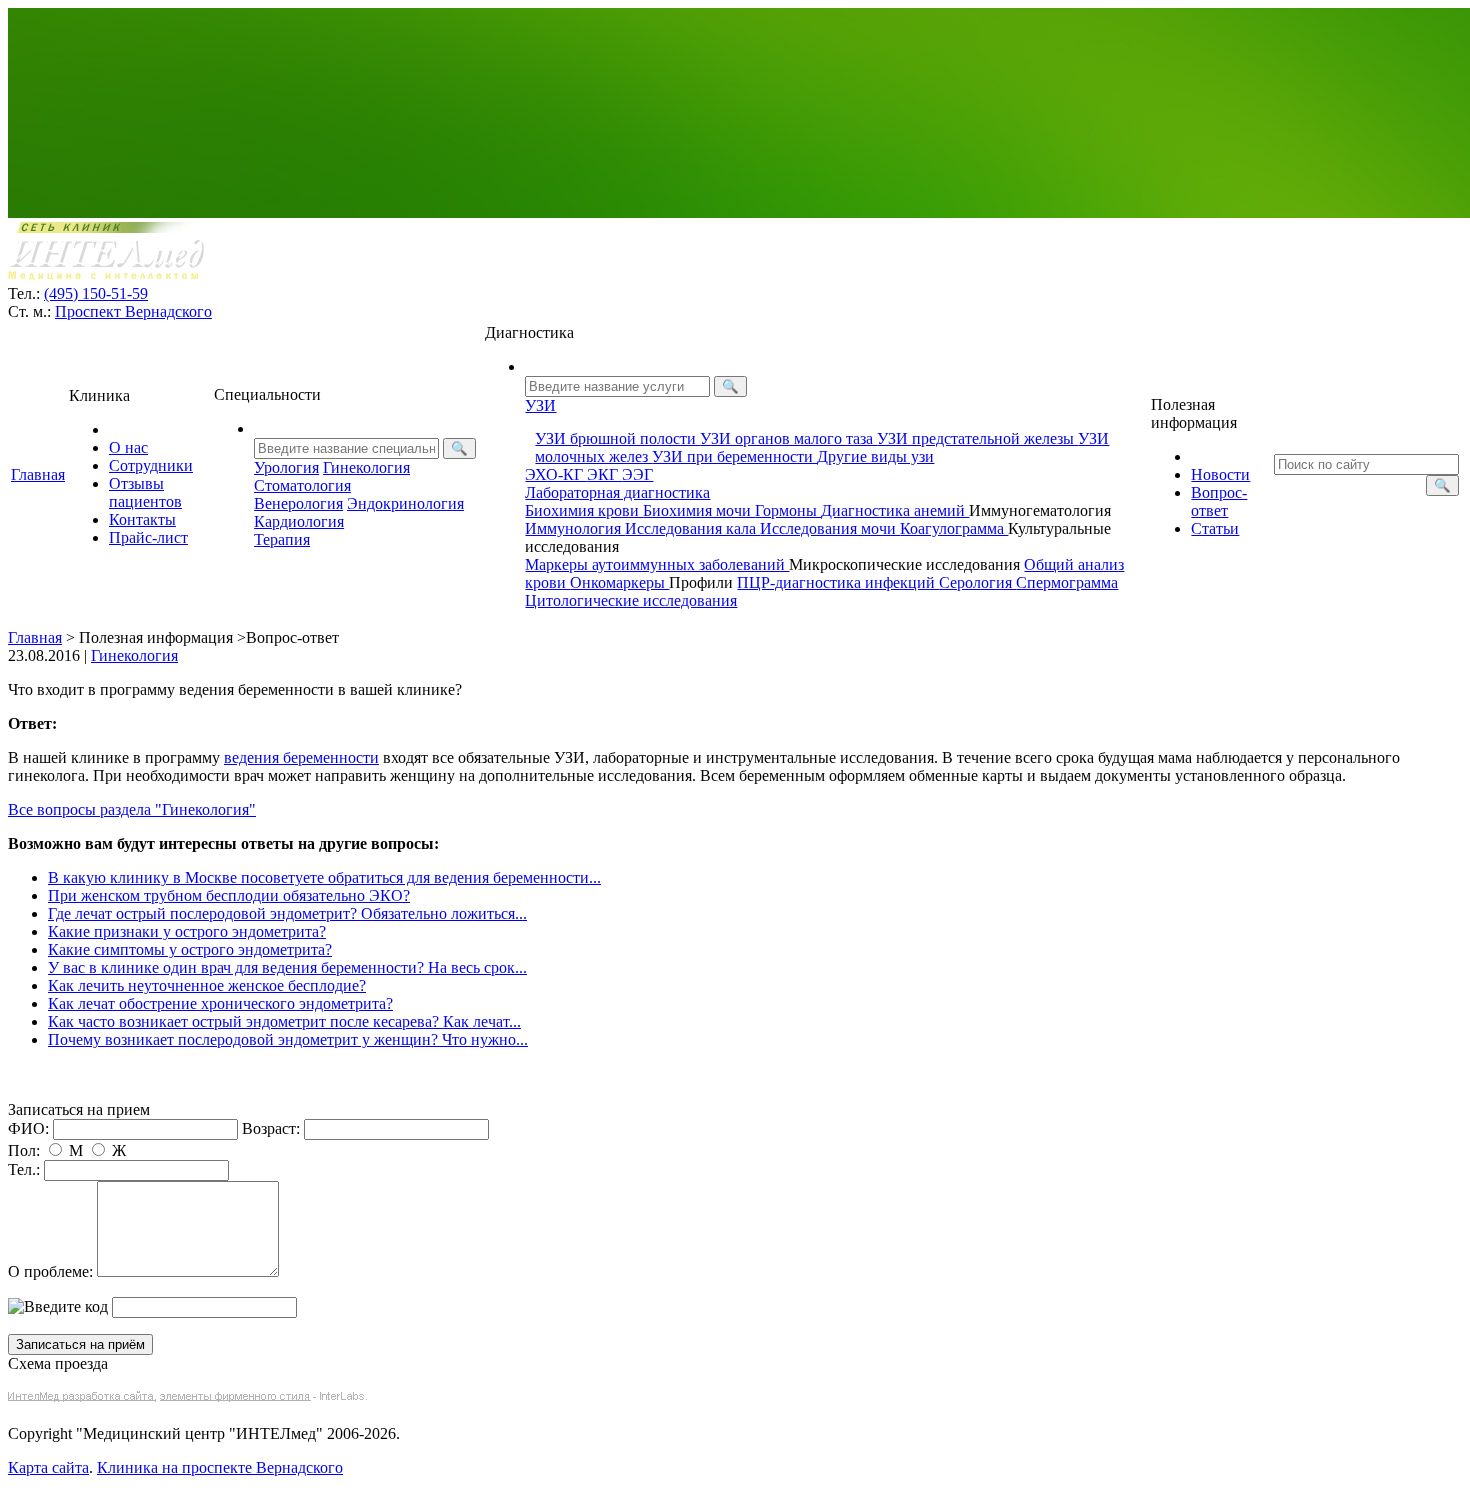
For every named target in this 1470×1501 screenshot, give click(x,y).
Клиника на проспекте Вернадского (220, 1467)
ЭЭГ (637, 474)
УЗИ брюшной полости (617, 438)
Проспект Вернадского (133, 311)
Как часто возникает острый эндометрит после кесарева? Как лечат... (284, 1021)
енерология (298, 503)
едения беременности (301, 757)
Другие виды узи (875, 456)
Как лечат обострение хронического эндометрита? (220, 1003)
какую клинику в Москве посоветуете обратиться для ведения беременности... (324, 877)
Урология (286, 467)
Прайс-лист (148, 537)
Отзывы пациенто (145, 492)
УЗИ (540, 405)
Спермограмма (1067, 582)
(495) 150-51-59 (96, 293)
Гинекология (366, 467)
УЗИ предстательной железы (977, 438)
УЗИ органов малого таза (788, 438)
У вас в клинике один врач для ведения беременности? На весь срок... (287, 967)
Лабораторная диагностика (617, 492)
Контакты (142, 519)
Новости (1220, 474)
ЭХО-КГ (556, 474)
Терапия (282, 539)
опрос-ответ (1219, 501)
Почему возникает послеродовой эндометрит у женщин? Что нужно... (288, 1039)
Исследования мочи (830, 528)
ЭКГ (604, 474)
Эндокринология (405, 503)
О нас (128, 447)
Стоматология (302, 485)
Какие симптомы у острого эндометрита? (190, 949)
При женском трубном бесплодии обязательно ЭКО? (229, 895)
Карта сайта (48, 1467)
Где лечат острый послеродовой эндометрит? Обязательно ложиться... (287, 913)
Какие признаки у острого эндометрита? (187, 931)
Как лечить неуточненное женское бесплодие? (207, 985)
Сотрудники (151, 465)
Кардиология (299, 521)
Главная (38, 474)
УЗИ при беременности (734, 456)
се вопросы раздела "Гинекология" (132, 809)
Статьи (1215, 528)
